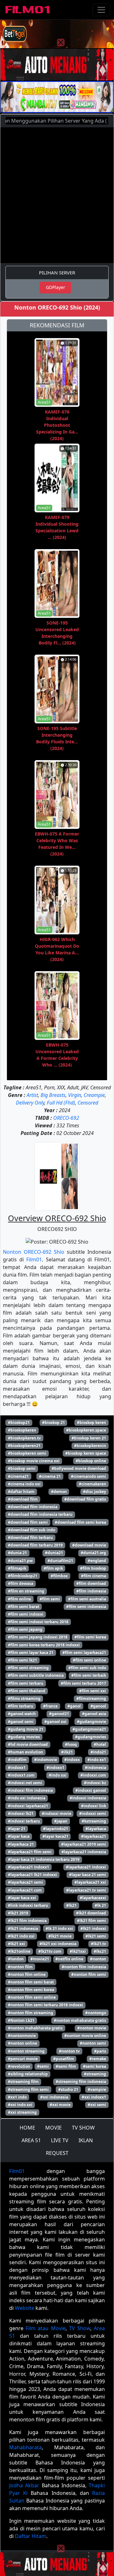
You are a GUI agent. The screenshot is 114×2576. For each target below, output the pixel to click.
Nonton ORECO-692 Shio (34, 1252)
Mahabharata (25, 2447)
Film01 (34, 1259)
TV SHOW (83, 2128)
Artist (32, 1095)
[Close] (61, 42)
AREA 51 (31, 2140)
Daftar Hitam (31, 2536)
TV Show (80, 2328)
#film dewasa (21, 1583)
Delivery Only (30, 1103)
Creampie (94, 1095)
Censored (88, 1103)
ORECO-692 (66, 1118)
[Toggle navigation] (101, 10)
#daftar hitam (21, 1492)
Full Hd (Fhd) (61, 1103)
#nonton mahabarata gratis (80, 2020)
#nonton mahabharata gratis (35, 2028)
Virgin (75, 1095)
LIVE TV (60, 2140)
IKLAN (86, 2140)
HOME (27, 2128)
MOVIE (54, 2128)
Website (25, 2308)
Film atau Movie (45, 2328)
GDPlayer (56, 287)
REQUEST (57, 2153)
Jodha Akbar (24, 2485)
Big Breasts (53, 1095)
